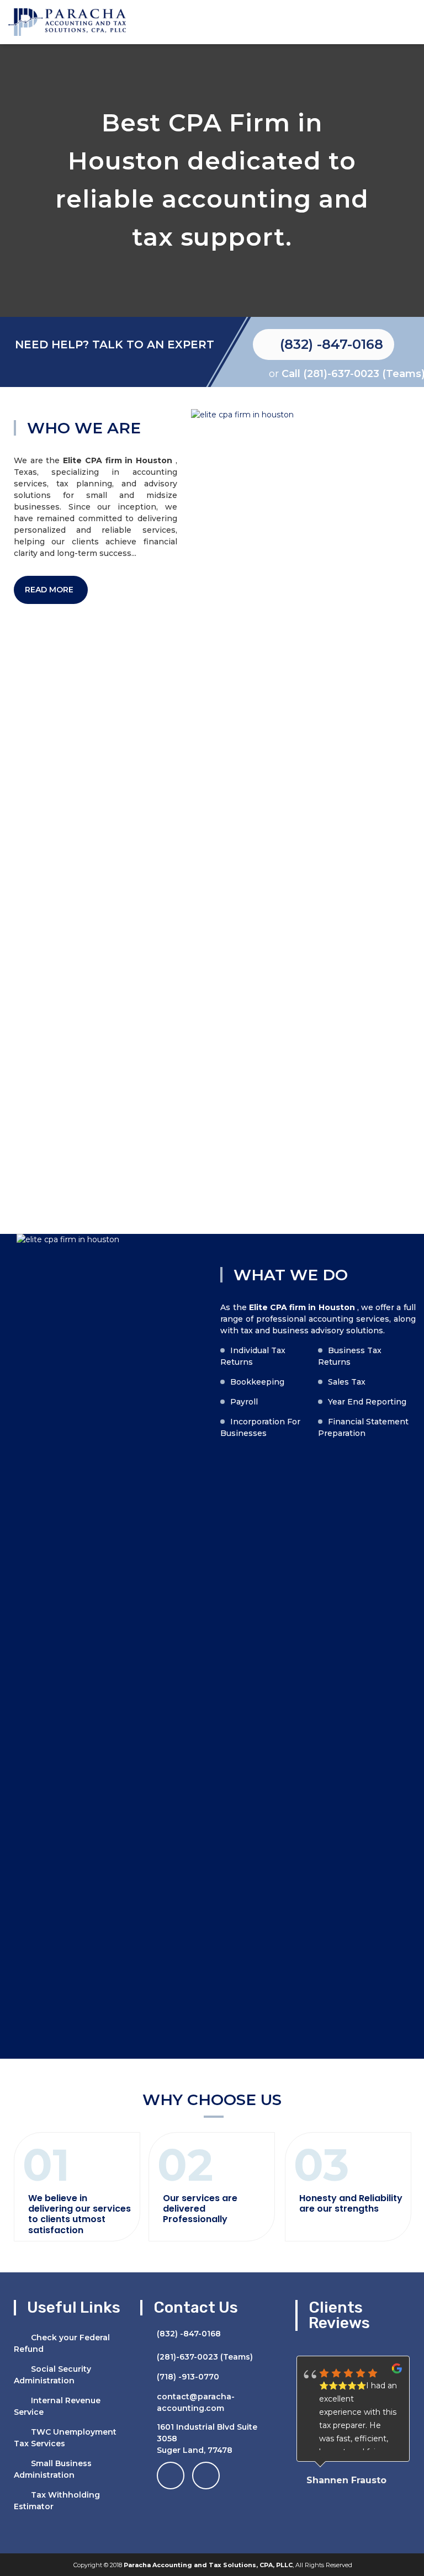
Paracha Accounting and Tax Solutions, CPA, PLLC (208, 2565)
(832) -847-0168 (332, 344)
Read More (50, 590)
